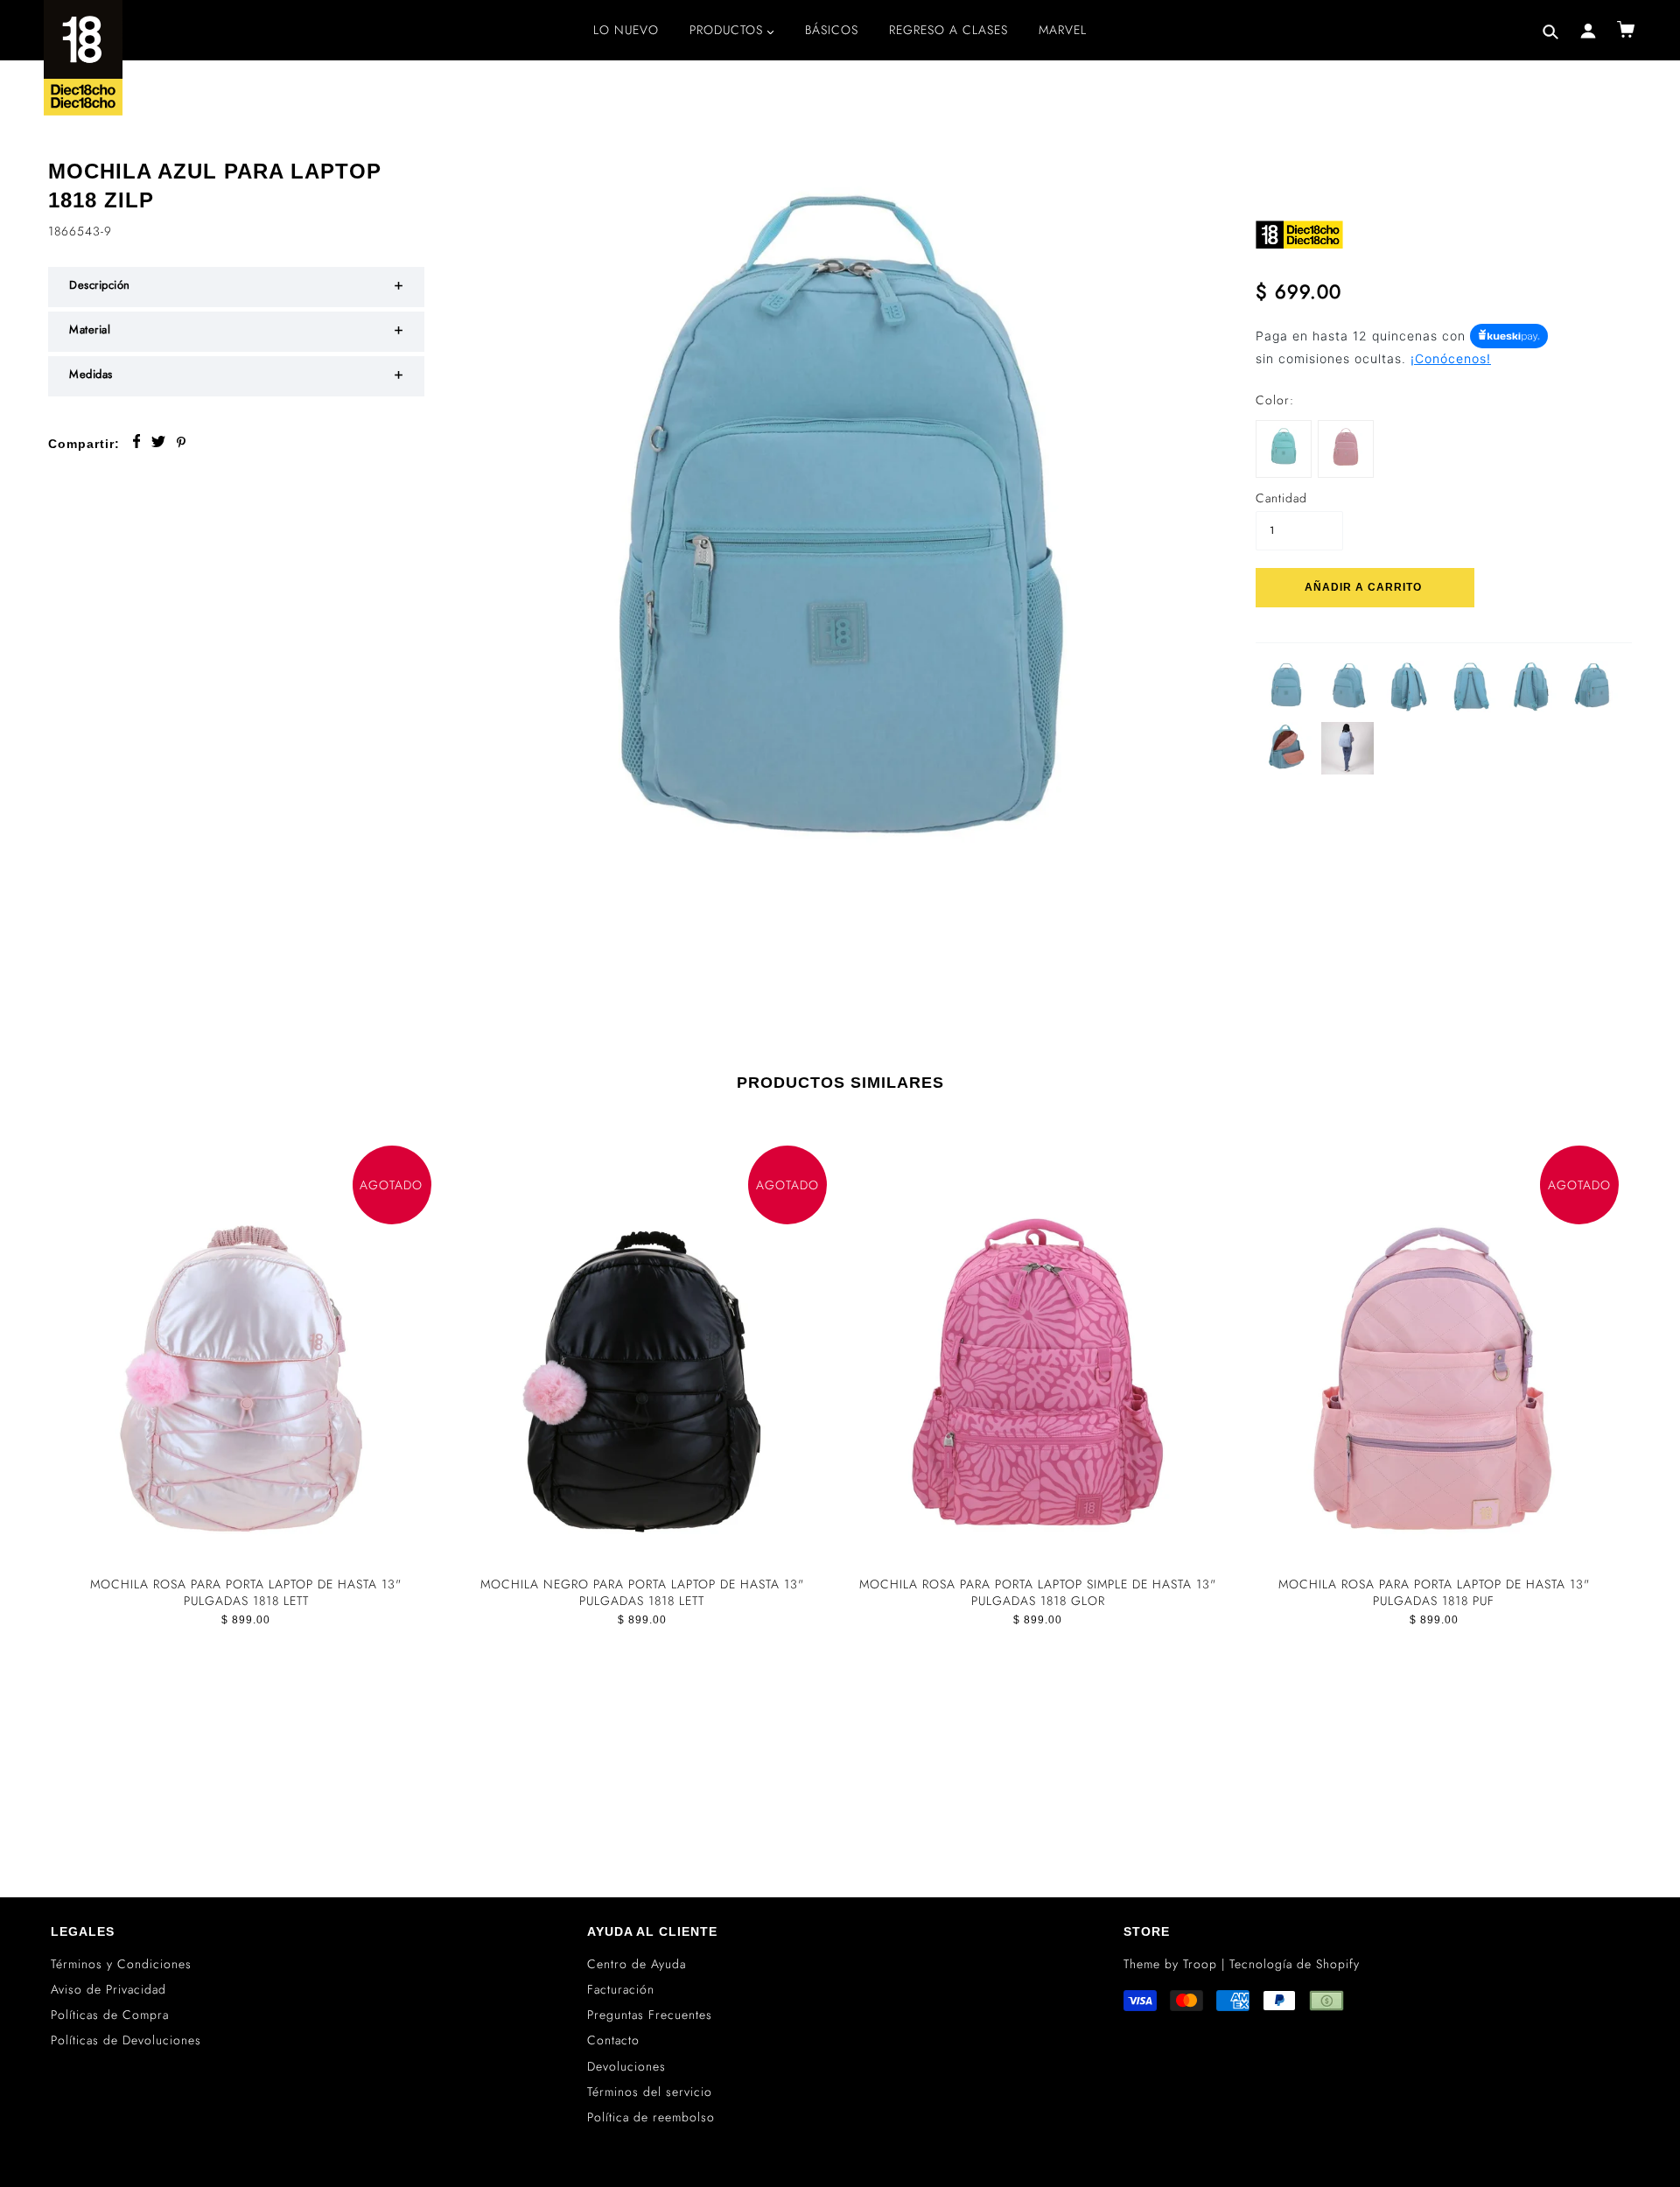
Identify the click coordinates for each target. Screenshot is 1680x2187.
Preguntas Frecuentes (650, 2015)
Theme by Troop (1170, 1964)
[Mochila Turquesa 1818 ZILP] (1284, 446)
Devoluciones (626, 2066)
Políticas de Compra (110, 2015)
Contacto (613, 2040)
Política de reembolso (651, 2117)
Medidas (91, 374)
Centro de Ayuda (637, 1964)
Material (90, 329)
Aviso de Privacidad (108, 1989)
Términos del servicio (650, 2092)
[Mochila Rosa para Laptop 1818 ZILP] (1346, 446)
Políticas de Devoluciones (126, 2040)
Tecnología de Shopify (1295, 1964)
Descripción (100, 285)
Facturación (621, 1989)
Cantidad (1281, 498)
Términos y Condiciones (121, 1964)
